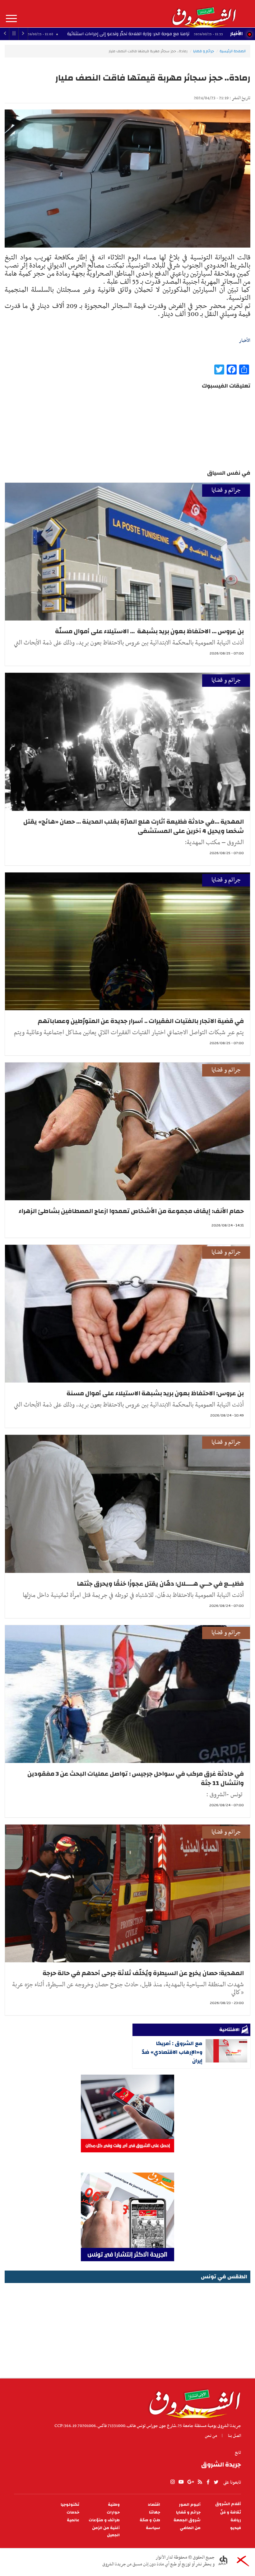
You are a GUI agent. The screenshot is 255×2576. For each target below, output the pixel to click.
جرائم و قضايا (204, 51)
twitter (216, 2482)
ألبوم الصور (190, 2505)
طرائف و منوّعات (104, 2520)
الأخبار (236, 34)
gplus (190, 2482)
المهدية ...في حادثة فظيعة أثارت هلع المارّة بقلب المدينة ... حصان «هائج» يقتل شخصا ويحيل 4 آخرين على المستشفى (134, 826)
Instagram (173, 2482)
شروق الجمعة (187, 2520)
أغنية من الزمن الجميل (106, 2532)
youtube (181, 2482)
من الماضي (190, 2528)
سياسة (153, 2528)
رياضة (236, 2520)
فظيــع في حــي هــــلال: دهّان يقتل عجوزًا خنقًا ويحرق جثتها (160, 1584)
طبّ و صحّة (150, 2520)
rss (200, 2482)
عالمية (73, 2520)
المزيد (11, 19)
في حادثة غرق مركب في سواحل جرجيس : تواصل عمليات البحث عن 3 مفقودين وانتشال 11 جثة (136, 1778)
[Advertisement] (127, 2328)
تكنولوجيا (70, 2505)
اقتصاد (154, 2505)
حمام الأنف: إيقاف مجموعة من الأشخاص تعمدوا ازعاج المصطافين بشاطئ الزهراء (131, 1211)
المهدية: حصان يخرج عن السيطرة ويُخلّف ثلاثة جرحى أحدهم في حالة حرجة (143, 1973)
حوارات (113, 2512)
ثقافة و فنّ (231, 2512)
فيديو (236, 2528)
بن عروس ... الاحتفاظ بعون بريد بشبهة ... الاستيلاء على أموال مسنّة (149, 631)
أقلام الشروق (228, 2504)
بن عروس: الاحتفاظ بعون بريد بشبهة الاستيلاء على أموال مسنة (155, 1393)
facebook (208, 2482)
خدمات (73, 2512)
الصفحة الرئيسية (233, 51)
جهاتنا (155, 2512)
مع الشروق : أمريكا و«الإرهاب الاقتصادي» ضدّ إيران (172, 2052)
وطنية (114, 2505)
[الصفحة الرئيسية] (204, 14)
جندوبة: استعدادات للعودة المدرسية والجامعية (70, 34)
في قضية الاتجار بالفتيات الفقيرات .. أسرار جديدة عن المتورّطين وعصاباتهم (141, 1021)
